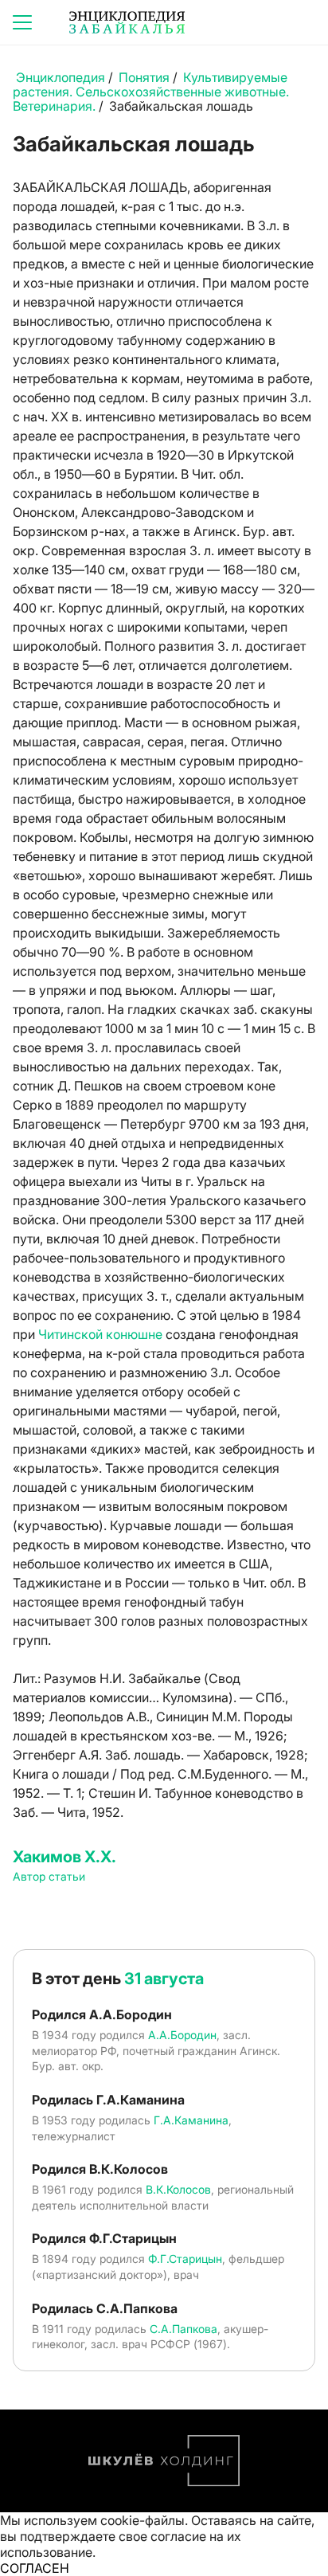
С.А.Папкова (184, 2329)
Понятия (144, 77)
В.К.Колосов (178, 2189)
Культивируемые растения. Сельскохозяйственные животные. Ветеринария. (151, 92)
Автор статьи (49, 1876)
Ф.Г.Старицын (185, 2259)
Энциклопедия (61, 77)
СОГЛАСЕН (35, 2568)
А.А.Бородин (182, 2035)
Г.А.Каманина (191, 2120)
